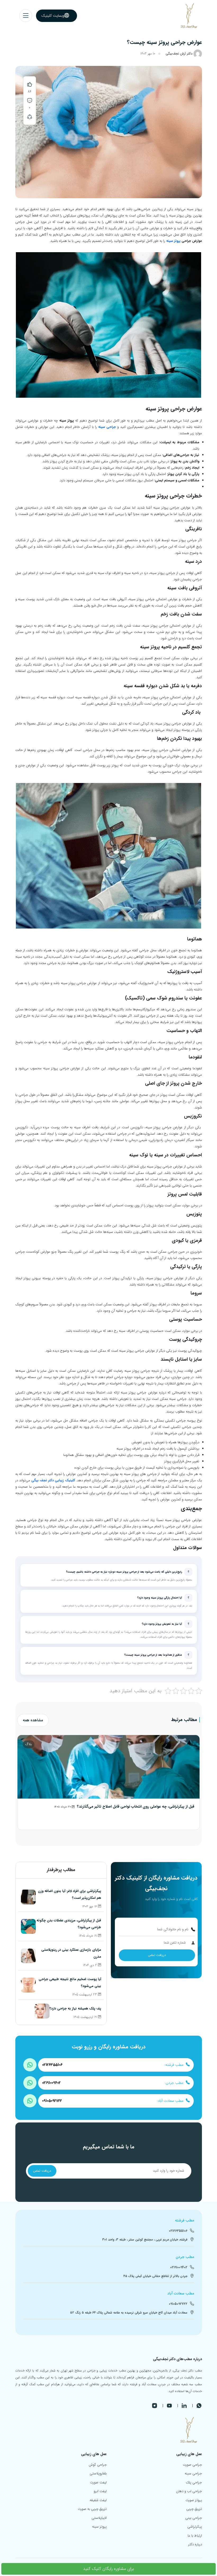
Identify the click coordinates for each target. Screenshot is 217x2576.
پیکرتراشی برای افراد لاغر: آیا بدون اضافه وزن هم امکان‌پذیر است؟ (69, 1894)
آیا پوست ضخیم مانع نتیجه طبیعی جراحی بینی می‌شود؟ (70, 1983)
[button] (26, 16)
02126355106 (52, 2065)
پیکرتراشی (195, 2527)
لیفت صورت (98, 2482)
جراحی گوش (98, 2465)
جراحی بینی (194, 2518)
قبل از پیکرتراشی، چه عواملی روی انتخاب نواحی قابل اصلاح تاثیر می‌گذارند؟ (136, 1807)
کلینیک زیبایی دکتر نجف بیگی (53, 1480)
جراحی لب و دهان (189, 2491)
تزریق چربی (194, 2509)
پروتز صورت (194, 2500)
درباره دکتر (195, 2544)
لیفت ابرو (100, 2491)
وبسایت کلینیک (53, 16)
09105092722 (52, 2101)
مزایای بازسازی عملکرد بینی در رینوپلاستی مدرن (71, 1953)
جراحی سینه (107, 427)
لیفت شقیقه (98, 2500)
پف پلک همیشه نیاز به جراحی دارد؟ (75, 2009)
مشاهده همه (33, 1720)
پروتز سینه (173, 241)
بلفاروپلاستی (98, 2473)
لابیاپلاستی (99, 2518)
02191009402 (51, 2083)
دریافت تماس (157, 1955)
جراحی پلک (194, 2482)
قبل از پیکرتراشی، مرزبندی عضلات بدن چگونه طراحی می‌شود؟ (69, 1924)
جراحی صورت (192, 2465)
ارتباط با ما (195, 2536)
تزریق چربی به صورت (92, 2509)
